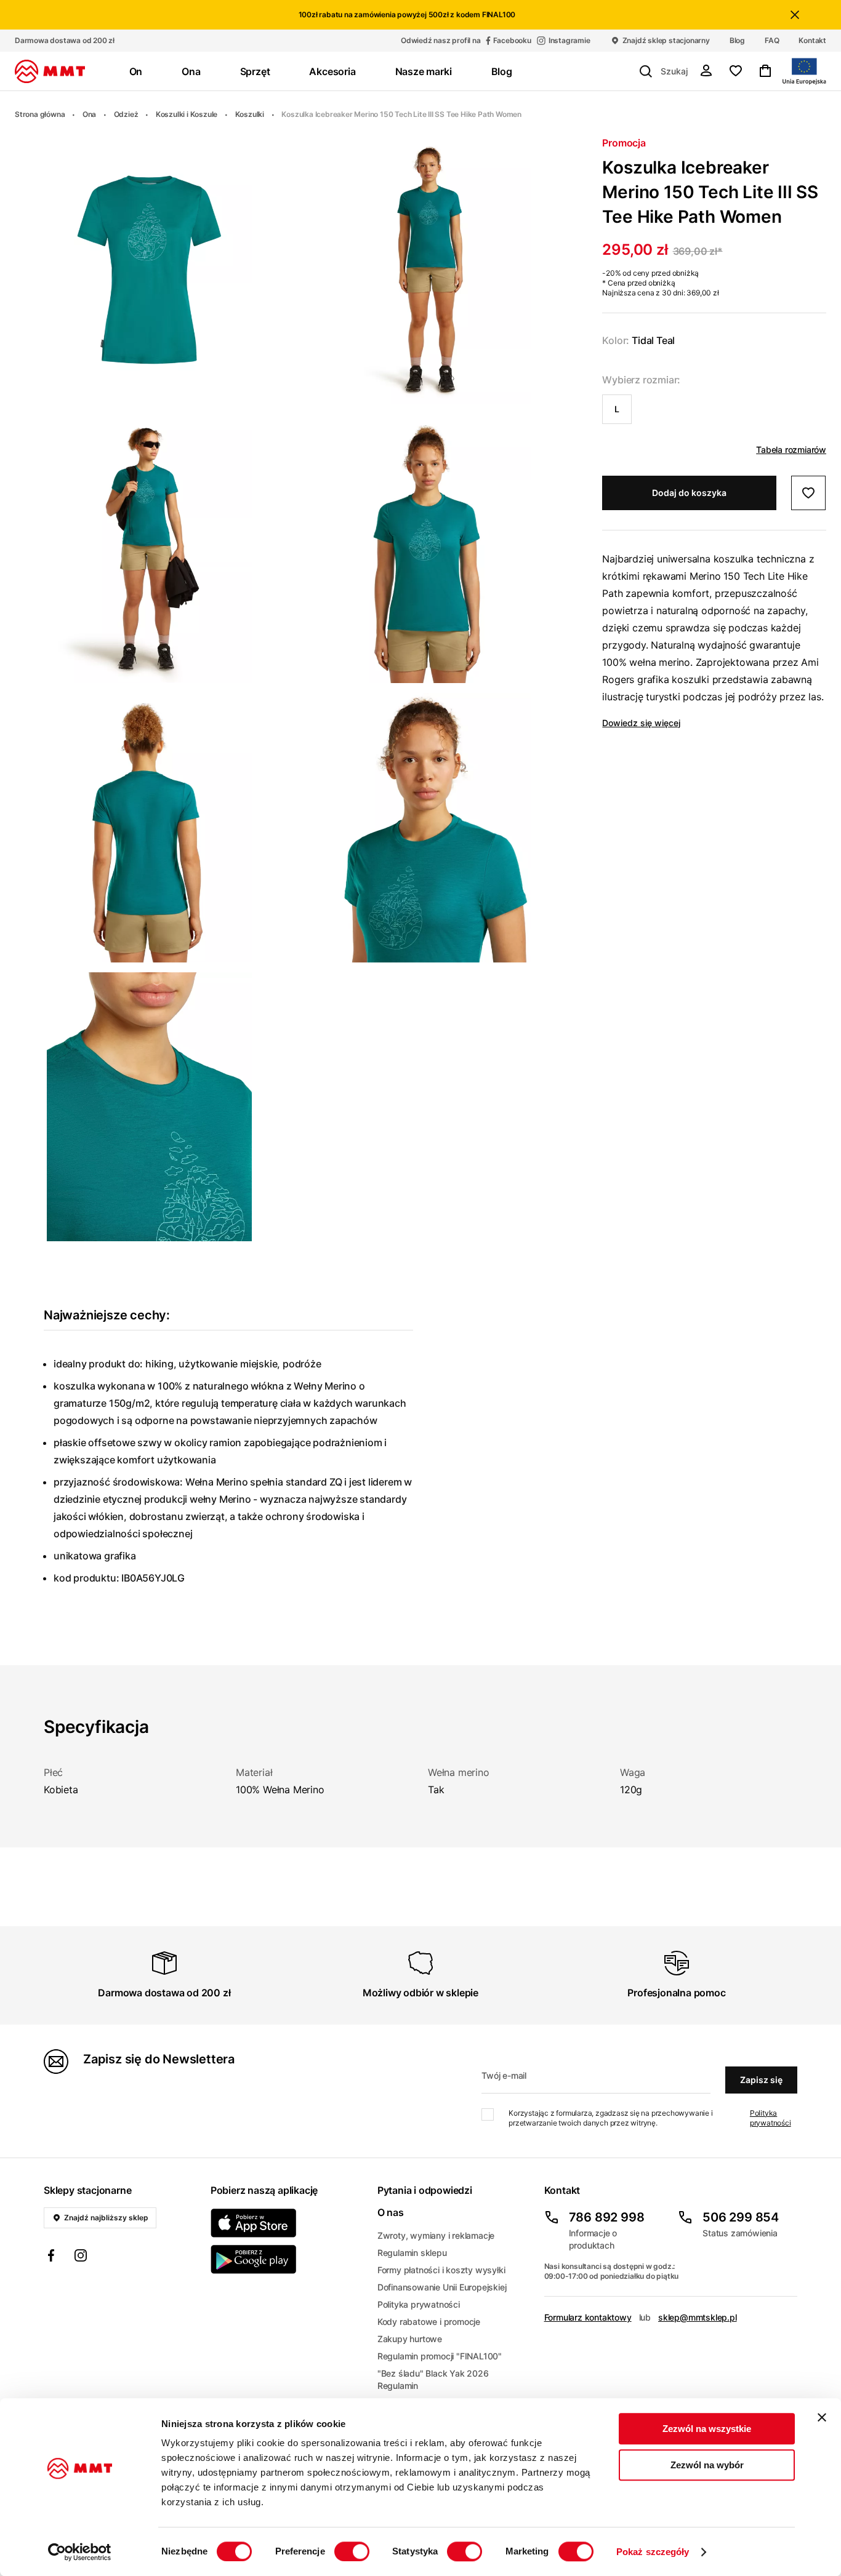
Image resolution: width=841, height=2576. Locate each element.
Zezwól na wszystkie (707, 2429)
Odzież (126, 114)
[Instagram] (81, 2257)
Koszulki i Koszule (187, 114)
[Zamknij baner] (822, 2417)
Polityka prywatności (771, 2118)
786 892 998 (607, 2217)
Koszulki (250, 114)
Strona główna (40, 114)
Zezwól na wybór (707, 2465)
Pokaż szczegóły (653, 2552)
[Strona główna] (50, 71)
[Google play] (287, 2259)
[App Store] (287, 2223)
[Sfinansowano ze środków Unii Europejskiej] (804, 71)
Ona (89, 114)
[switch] (352, 2551)
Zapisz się (761, 2080)
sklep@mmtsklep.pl (698, 2317)
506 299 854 (741, 2217)
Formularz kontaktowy (588, 2317)
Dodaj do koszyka (689, 493)
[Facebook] (51, 2257)
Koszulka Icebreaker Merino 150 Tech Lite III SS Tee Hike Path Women (401, 114)
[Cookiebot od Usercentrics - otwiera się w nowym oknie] (80, 2552)
